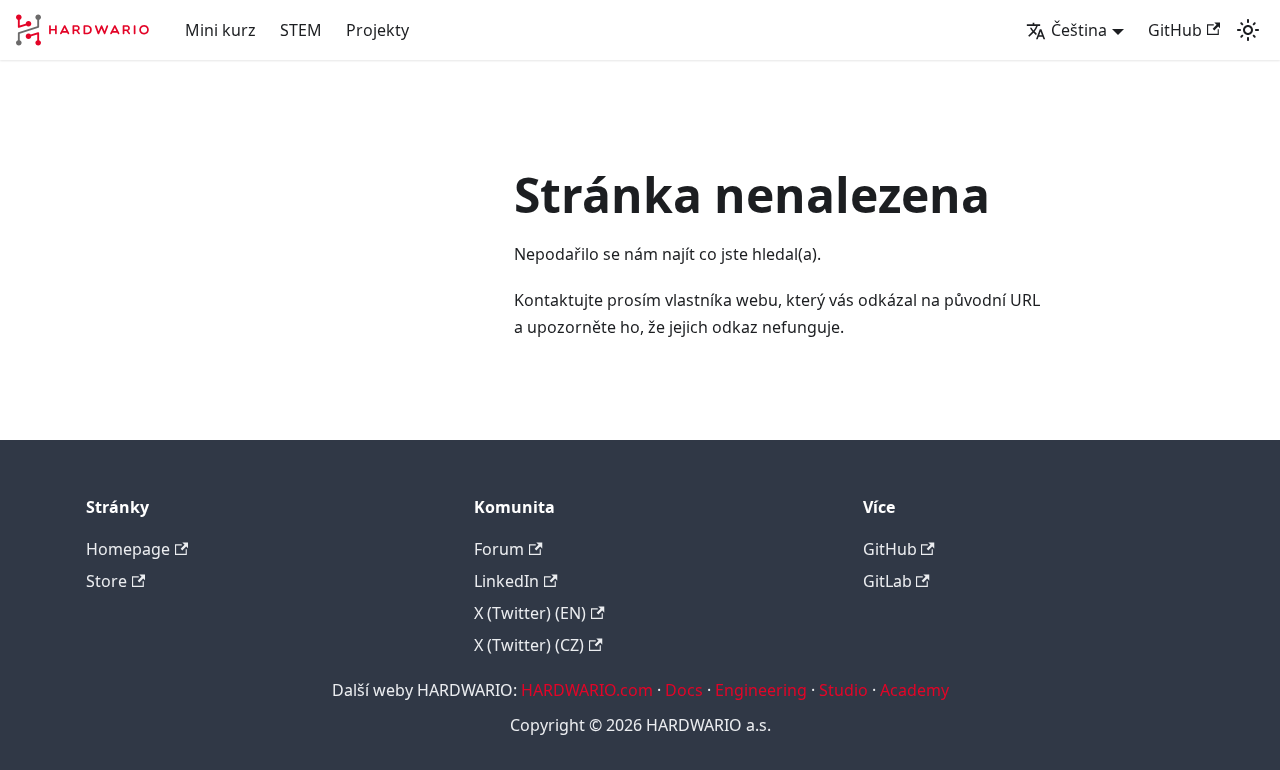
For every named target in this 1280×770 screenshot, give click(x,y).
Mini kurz (220, 30)
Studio (843, 690)
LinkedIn (506, 581)
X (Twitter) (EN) (530, 613)
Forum (499, 549)
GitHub (1175, 30)
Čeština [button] (1079, 30)
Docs (684, 690)
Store (106, 581)
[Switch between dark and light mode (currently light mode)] (1248, 30)
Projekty (377, 30)
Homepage (128, 549)
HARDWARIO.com (587, 690)
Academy (914, 690)
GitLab (887, 581)
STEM (301, 30)
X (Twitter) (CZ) (529, 645)
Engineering (761, 690)
